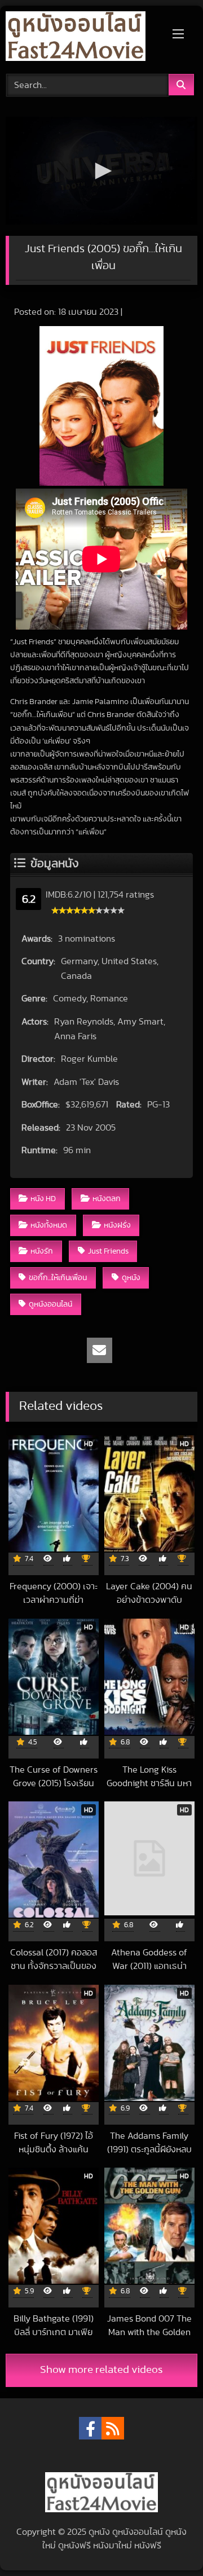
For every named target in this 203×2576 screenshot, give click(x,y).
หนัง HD (43, 1199)
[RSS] (113, 2428)
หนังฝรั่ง (117, 1225)
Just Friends (108, 1251)
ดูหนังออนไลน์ (50, 1304)
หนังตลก (107, 1199)
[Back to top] (168, 2542)
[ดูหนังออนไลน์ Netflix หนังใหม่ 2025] (83, 38)
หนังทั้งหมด (49, 1225)
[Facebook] (90, 2428)
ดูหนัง (131, 1278)
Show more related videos (101, 2370)
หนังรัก (42, 1251)
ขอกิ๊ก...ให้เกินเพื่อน (58, 1278)
